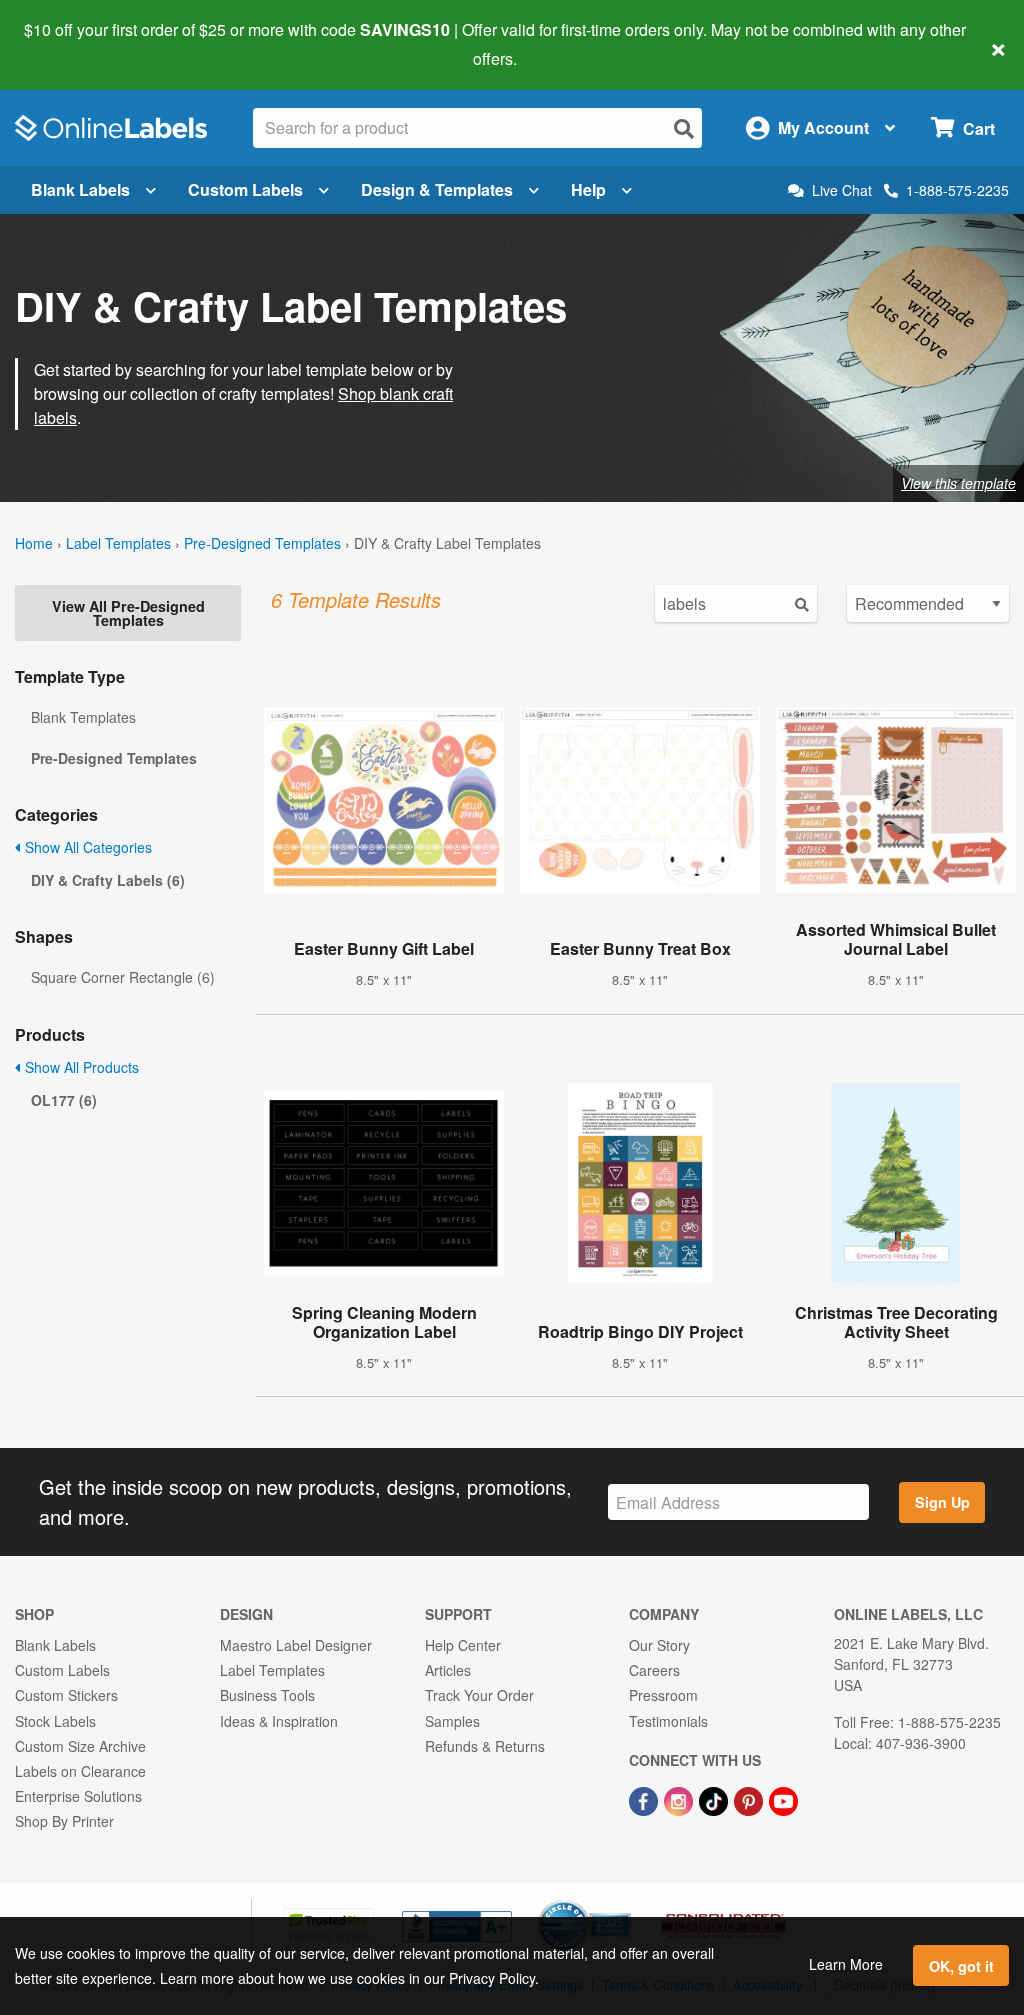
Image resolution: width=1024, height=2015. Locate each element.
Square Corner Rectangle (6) (123, 977)
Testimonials (668, 1721)
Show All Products (80, 1067)
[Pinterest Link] (750, 1799)
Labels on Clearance (80, 1771)
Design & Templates (437, 189)
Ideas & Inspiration (279, 1721)
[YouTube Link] (783, 1799)
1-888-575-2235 (957, 190)
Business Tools (267, 1695)
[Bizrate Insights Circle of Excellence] (624, 1902)
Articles (448, 1670)
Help (588, 189)
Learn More (846, 1964)
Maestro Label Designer (296, 1645)
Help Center (463, 1645)
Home (34, 543)
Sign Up (942, 1502)
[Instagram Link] (680, 1799)
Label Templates (118, 543)
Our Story (659, 1645)
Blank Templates (83, 717)
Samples (452, 1721)
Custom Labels (245, 189)
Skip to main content (72, 44)
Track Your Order (479, 1695)
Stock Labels (55, 1721)
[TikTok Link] (715, 1799)
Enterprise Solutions (78, 1796)
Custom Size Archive (80, 1746)
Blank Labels (80, 189)
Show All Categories (86, 847)
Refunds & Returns (485, 1746)
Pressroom (663, 1695)
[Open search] (684, 128)
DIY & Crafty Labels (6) (108, 880)
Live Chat (842, 190)
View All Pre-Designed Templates (128, 613)
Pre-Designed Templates (262, 543)
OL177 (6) (64, 1100)
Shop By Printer (64, 1821)
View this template (958, 483)
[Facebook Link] (645, 1799)
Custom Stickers (66, 1695)
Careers (654, 1670)
